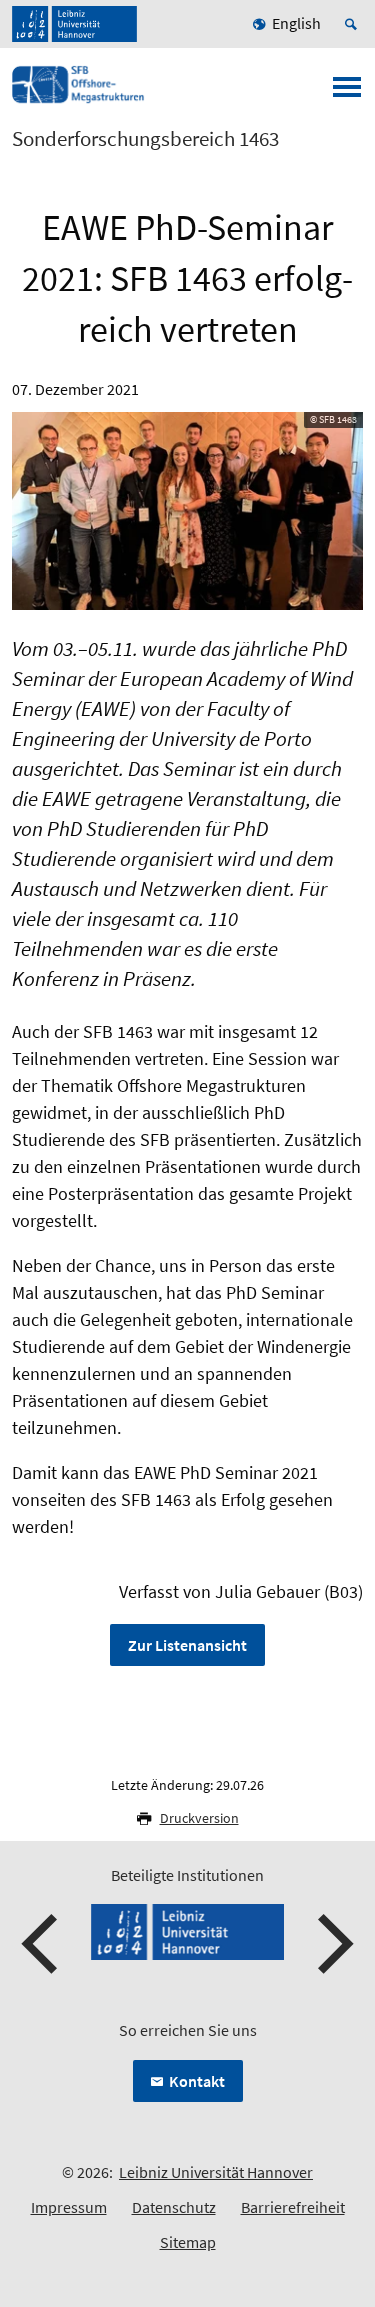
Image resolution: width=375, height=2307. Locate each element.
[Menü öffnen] (347, 93)
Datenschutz (174, 2207)
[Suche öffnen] (354, 24)
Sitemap (188, 2242)
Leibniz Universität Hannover (216, 2172)
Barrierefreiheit (293, 2207)
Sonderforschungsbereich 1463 (145, 139)
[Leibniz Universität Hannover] (74, 24)
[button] (42, 1944)
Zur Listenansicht (187, 1645)
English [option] (296, 23)
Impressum (69, 2207)
